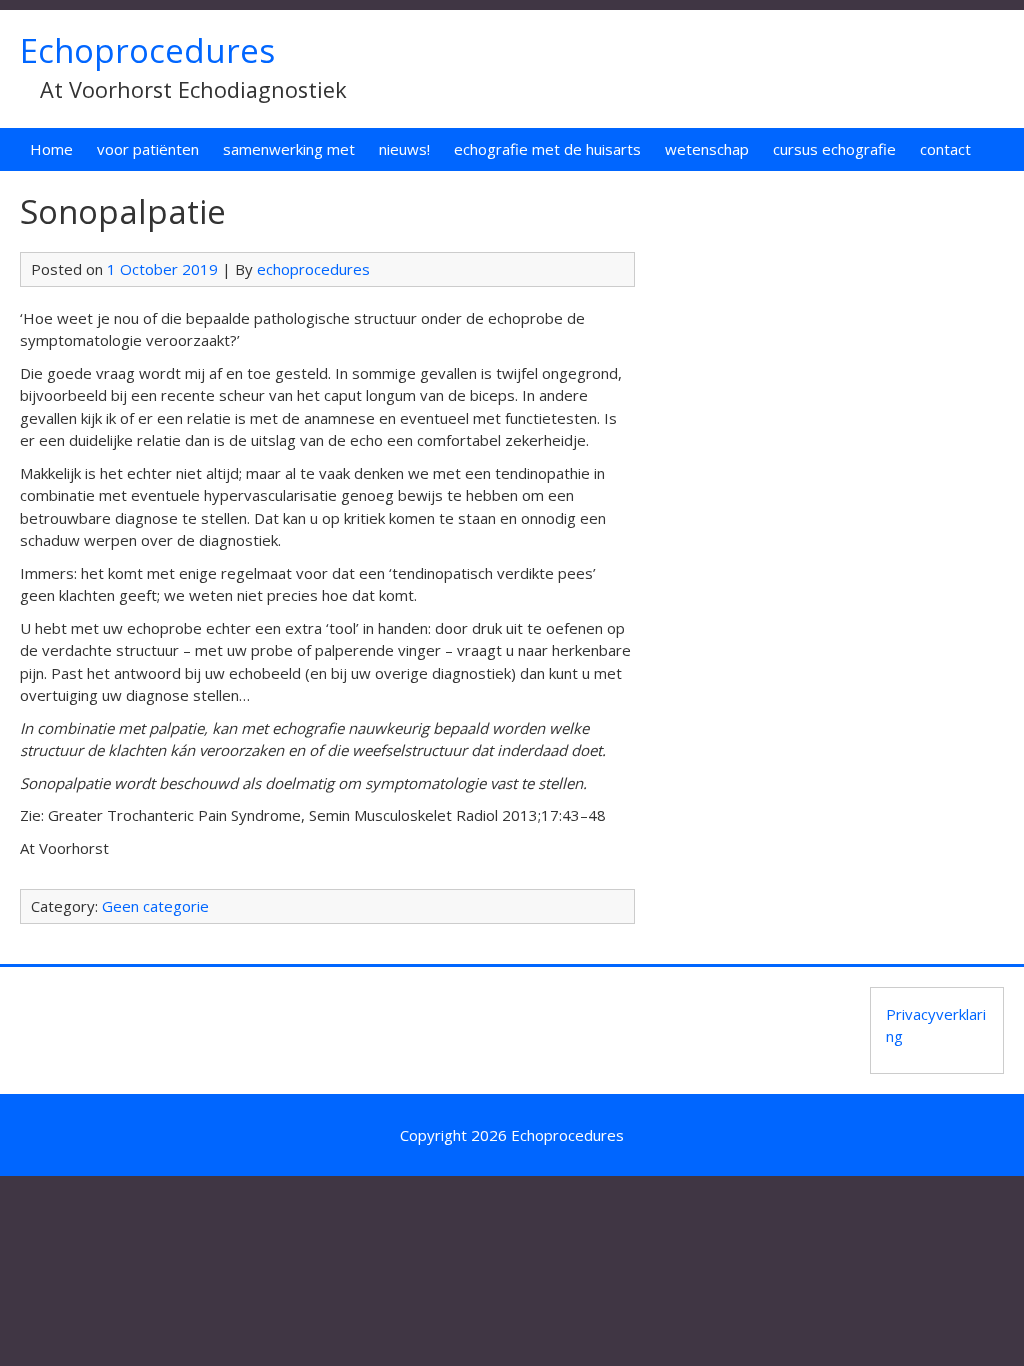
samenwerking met (289, 149)
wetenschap (707, 149)
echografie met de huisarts (547, 149)
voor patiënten (148, 149)
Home (51, 149)
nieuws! (404, 149)
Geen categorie (155, 906)
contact (945, 149)
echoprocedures (313, 269)
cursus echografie (834, 149)
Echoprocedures (147, 50)
